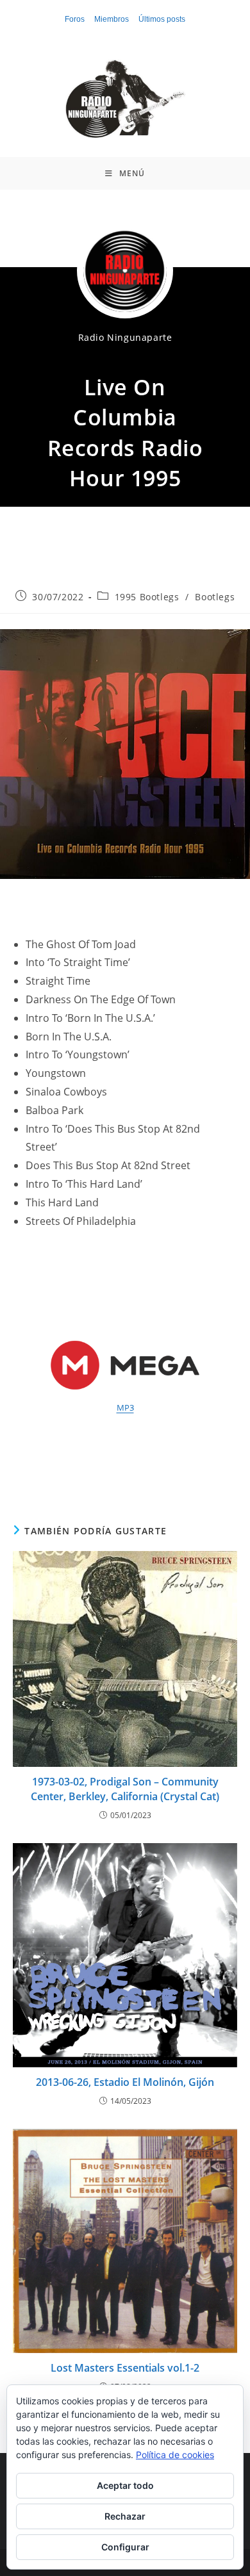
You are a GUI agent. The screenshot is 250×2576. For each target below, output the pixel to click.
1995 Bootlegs (147, 597)
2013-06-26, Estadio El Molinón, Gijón (125, 2082)
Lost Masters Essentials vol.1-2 (125, 2368)
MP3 (125, 1407)
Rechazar (125, 2516)
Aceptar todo (125, 2485)
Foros (75, 19)
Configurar (125, 2547)
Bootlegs (215, 597)
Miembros (112, 19)
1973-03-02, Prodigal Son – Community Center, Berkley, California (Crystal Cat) (125, 1789)
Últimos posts (162, 19)
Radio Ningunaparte (125, 337)
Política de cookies (175, 2455)
